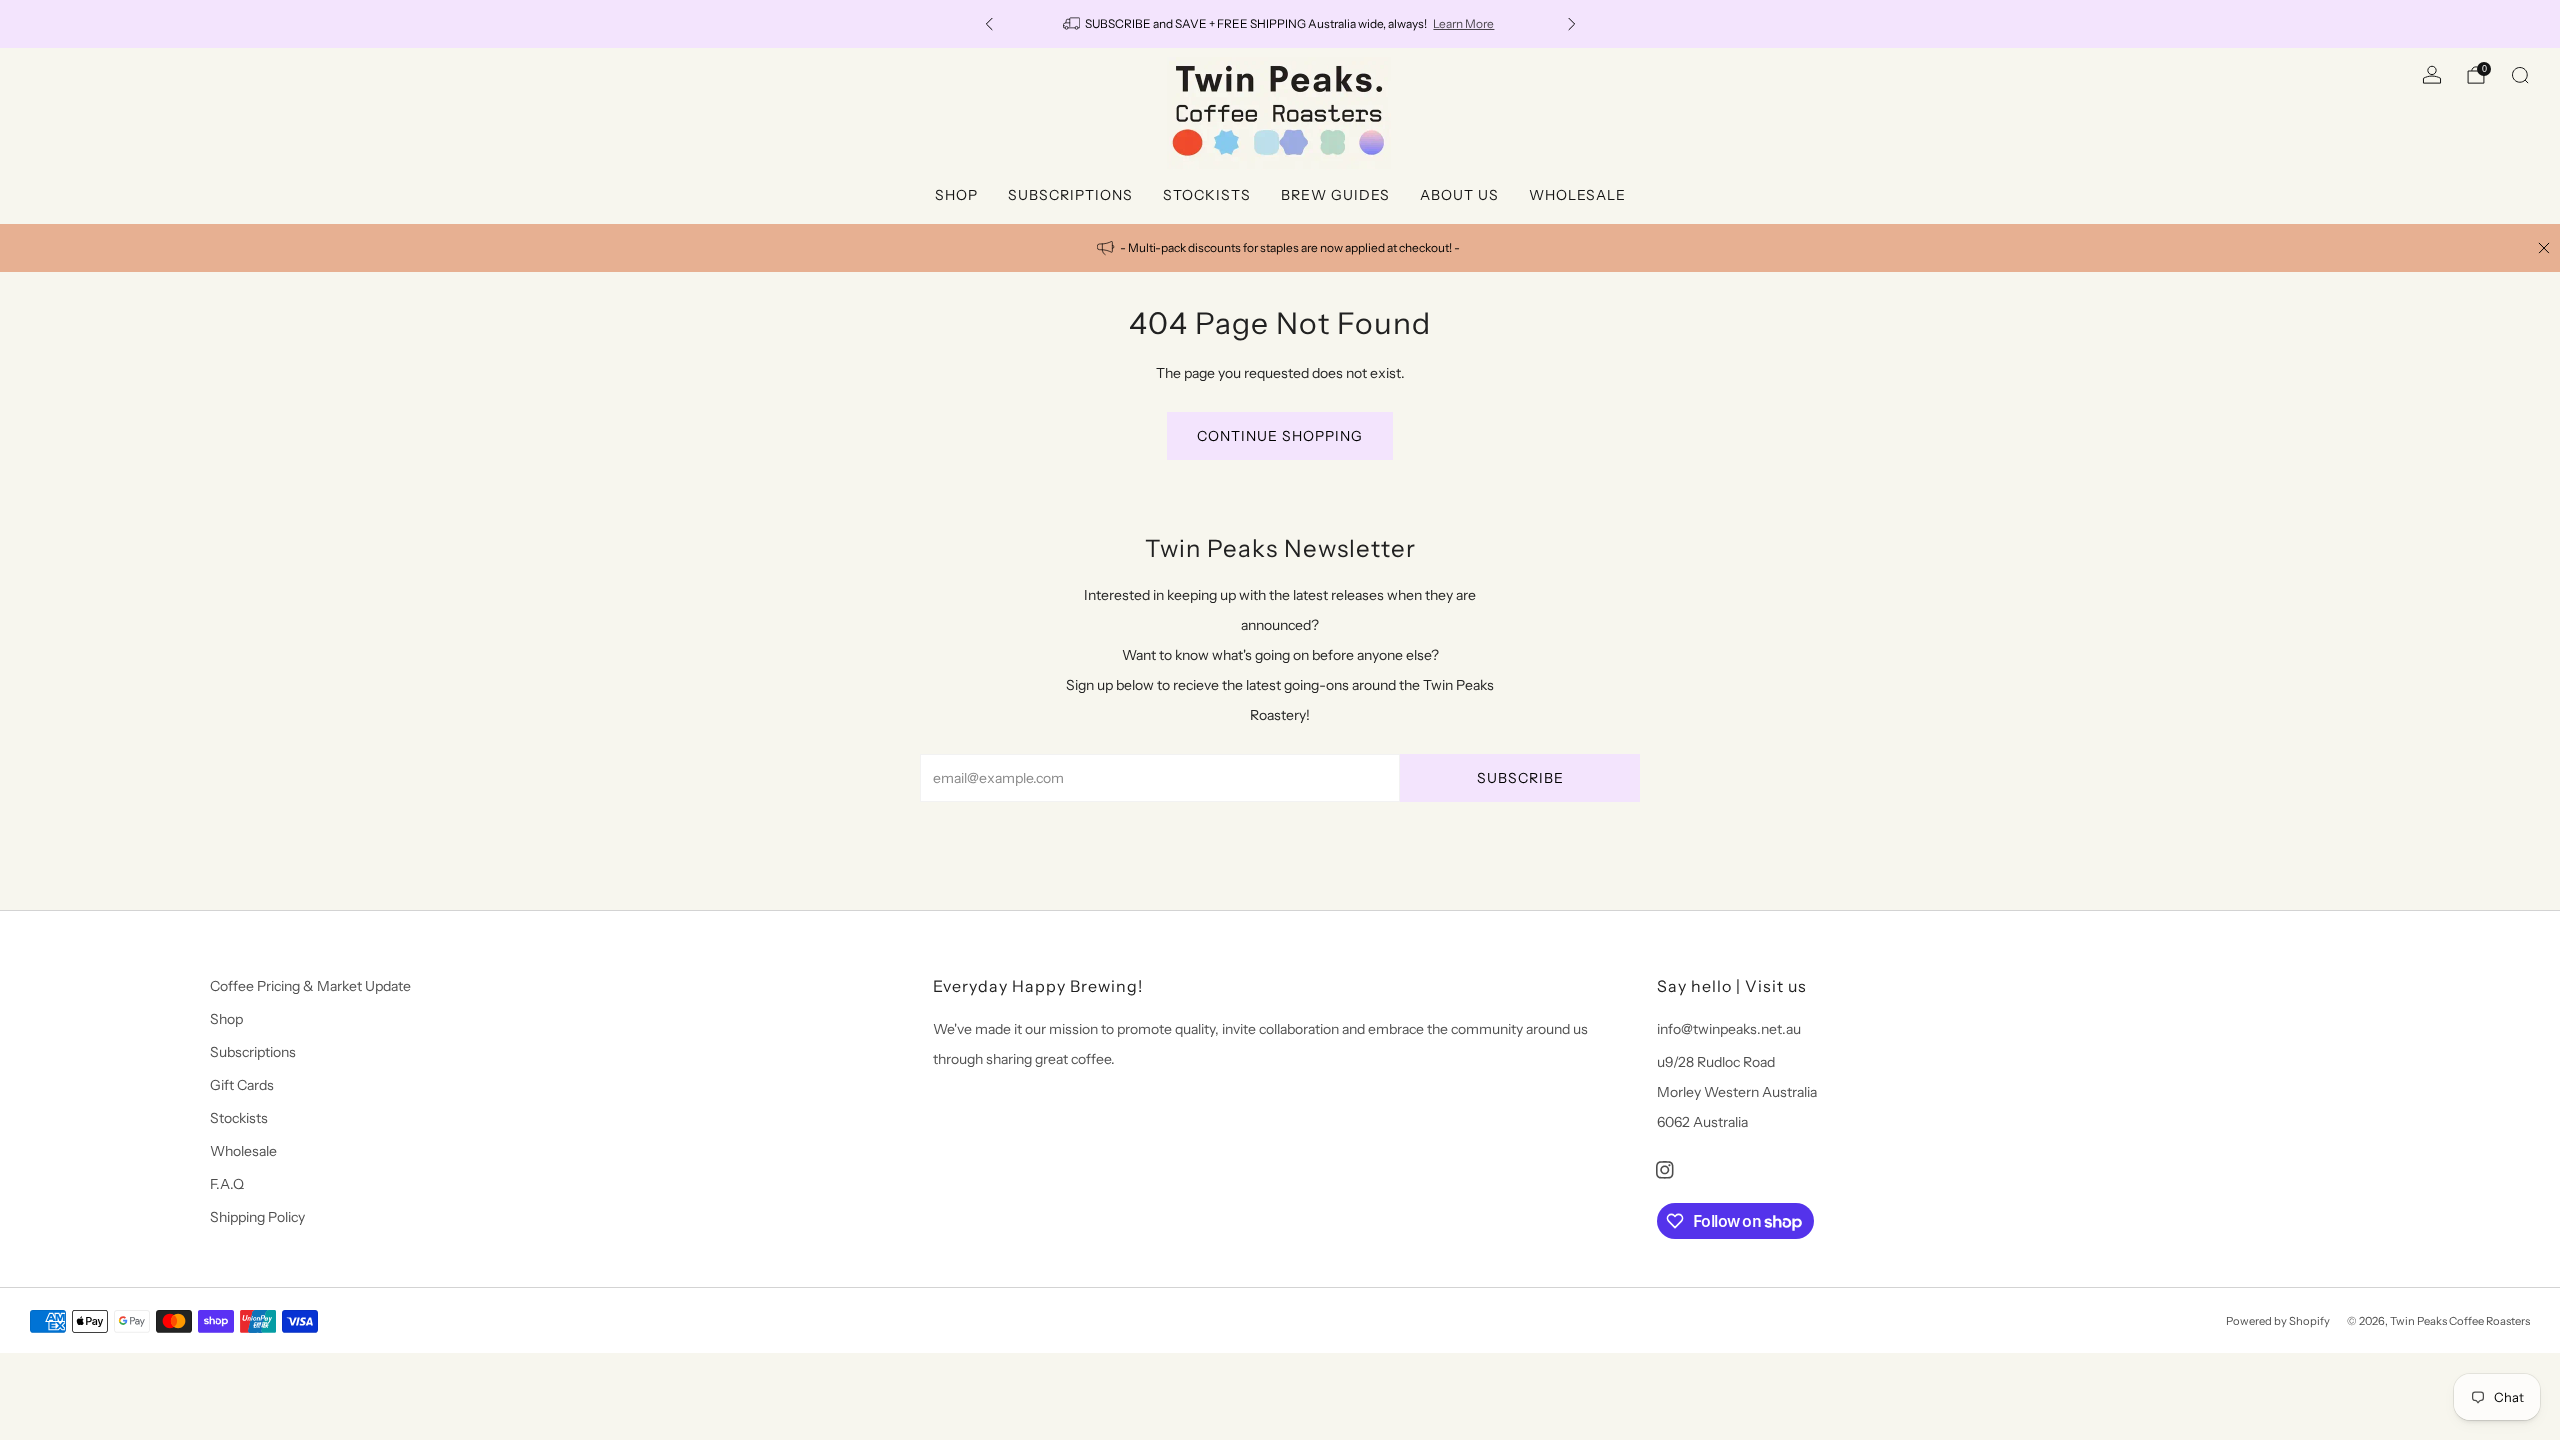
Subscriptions (253, 1052)
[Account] (2432, 75)
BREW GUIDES (1335, 195)
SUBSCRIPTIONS (1070, 195)
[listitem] (1280, 24)
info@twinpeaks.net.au (1729, 1029)
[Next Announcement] (1572, 24)
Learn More (1463, 23)
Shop (226, 1019)
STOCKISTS (1207, 195)
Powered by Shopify (2278, 1321)
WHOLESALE (1577, 195)
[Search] (2520, 75)
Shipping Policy (257, 1217)
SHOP (956, 195)
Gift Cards (242, 1085)
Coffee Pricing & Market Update (310, 986)
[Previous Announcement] (989, 24)
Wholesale (243, 1151)
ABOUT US (1459, 195)
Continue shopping (1280, 436)
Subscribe (1520, 778)
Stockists (239, 1118)
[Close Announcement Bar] (2544, 248)
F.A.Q (227, 1184)
